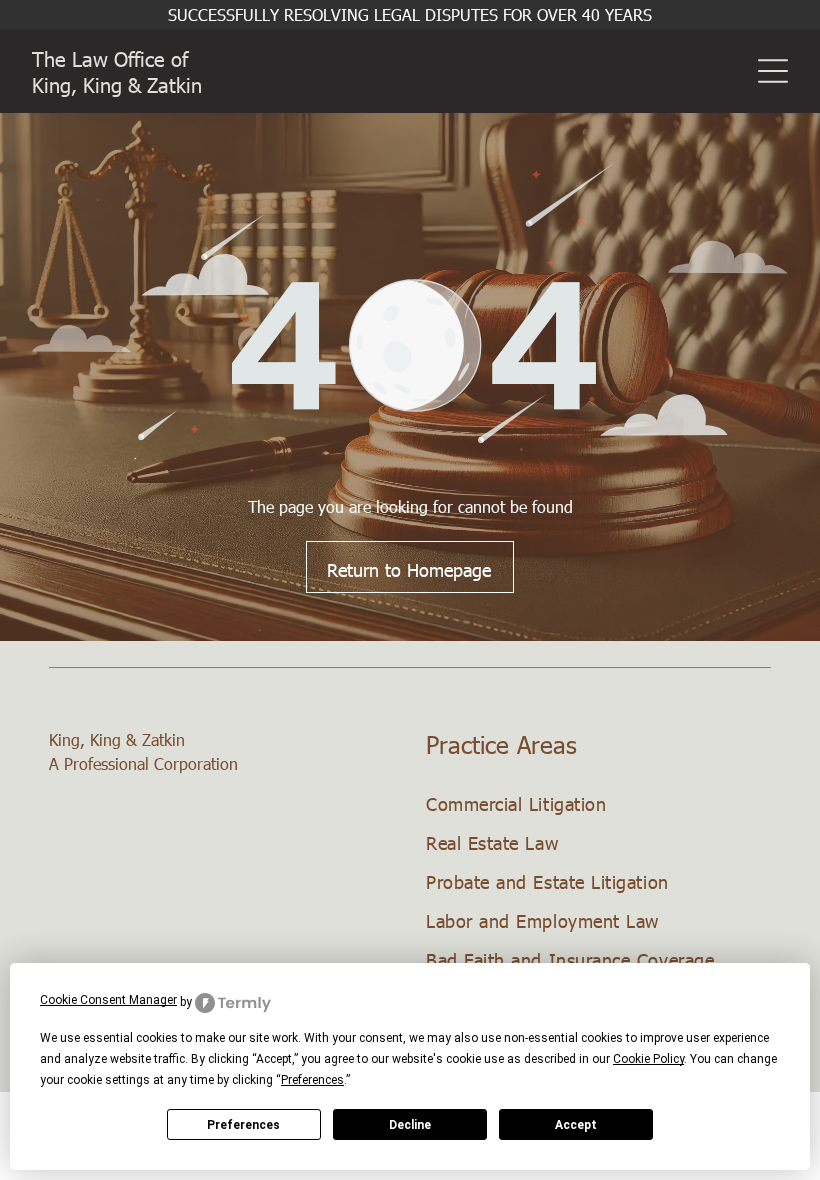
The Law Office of (110, 58)
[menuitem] (598, 803)
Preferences (243, 1125)
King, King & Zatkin (117, 84)
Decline (410, 1125)
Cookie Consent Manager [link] (108, 1000)
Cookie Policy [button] (648, 1059)
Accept (576, 1125)
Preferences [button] (312, 1080)
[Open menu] (773, 71)
